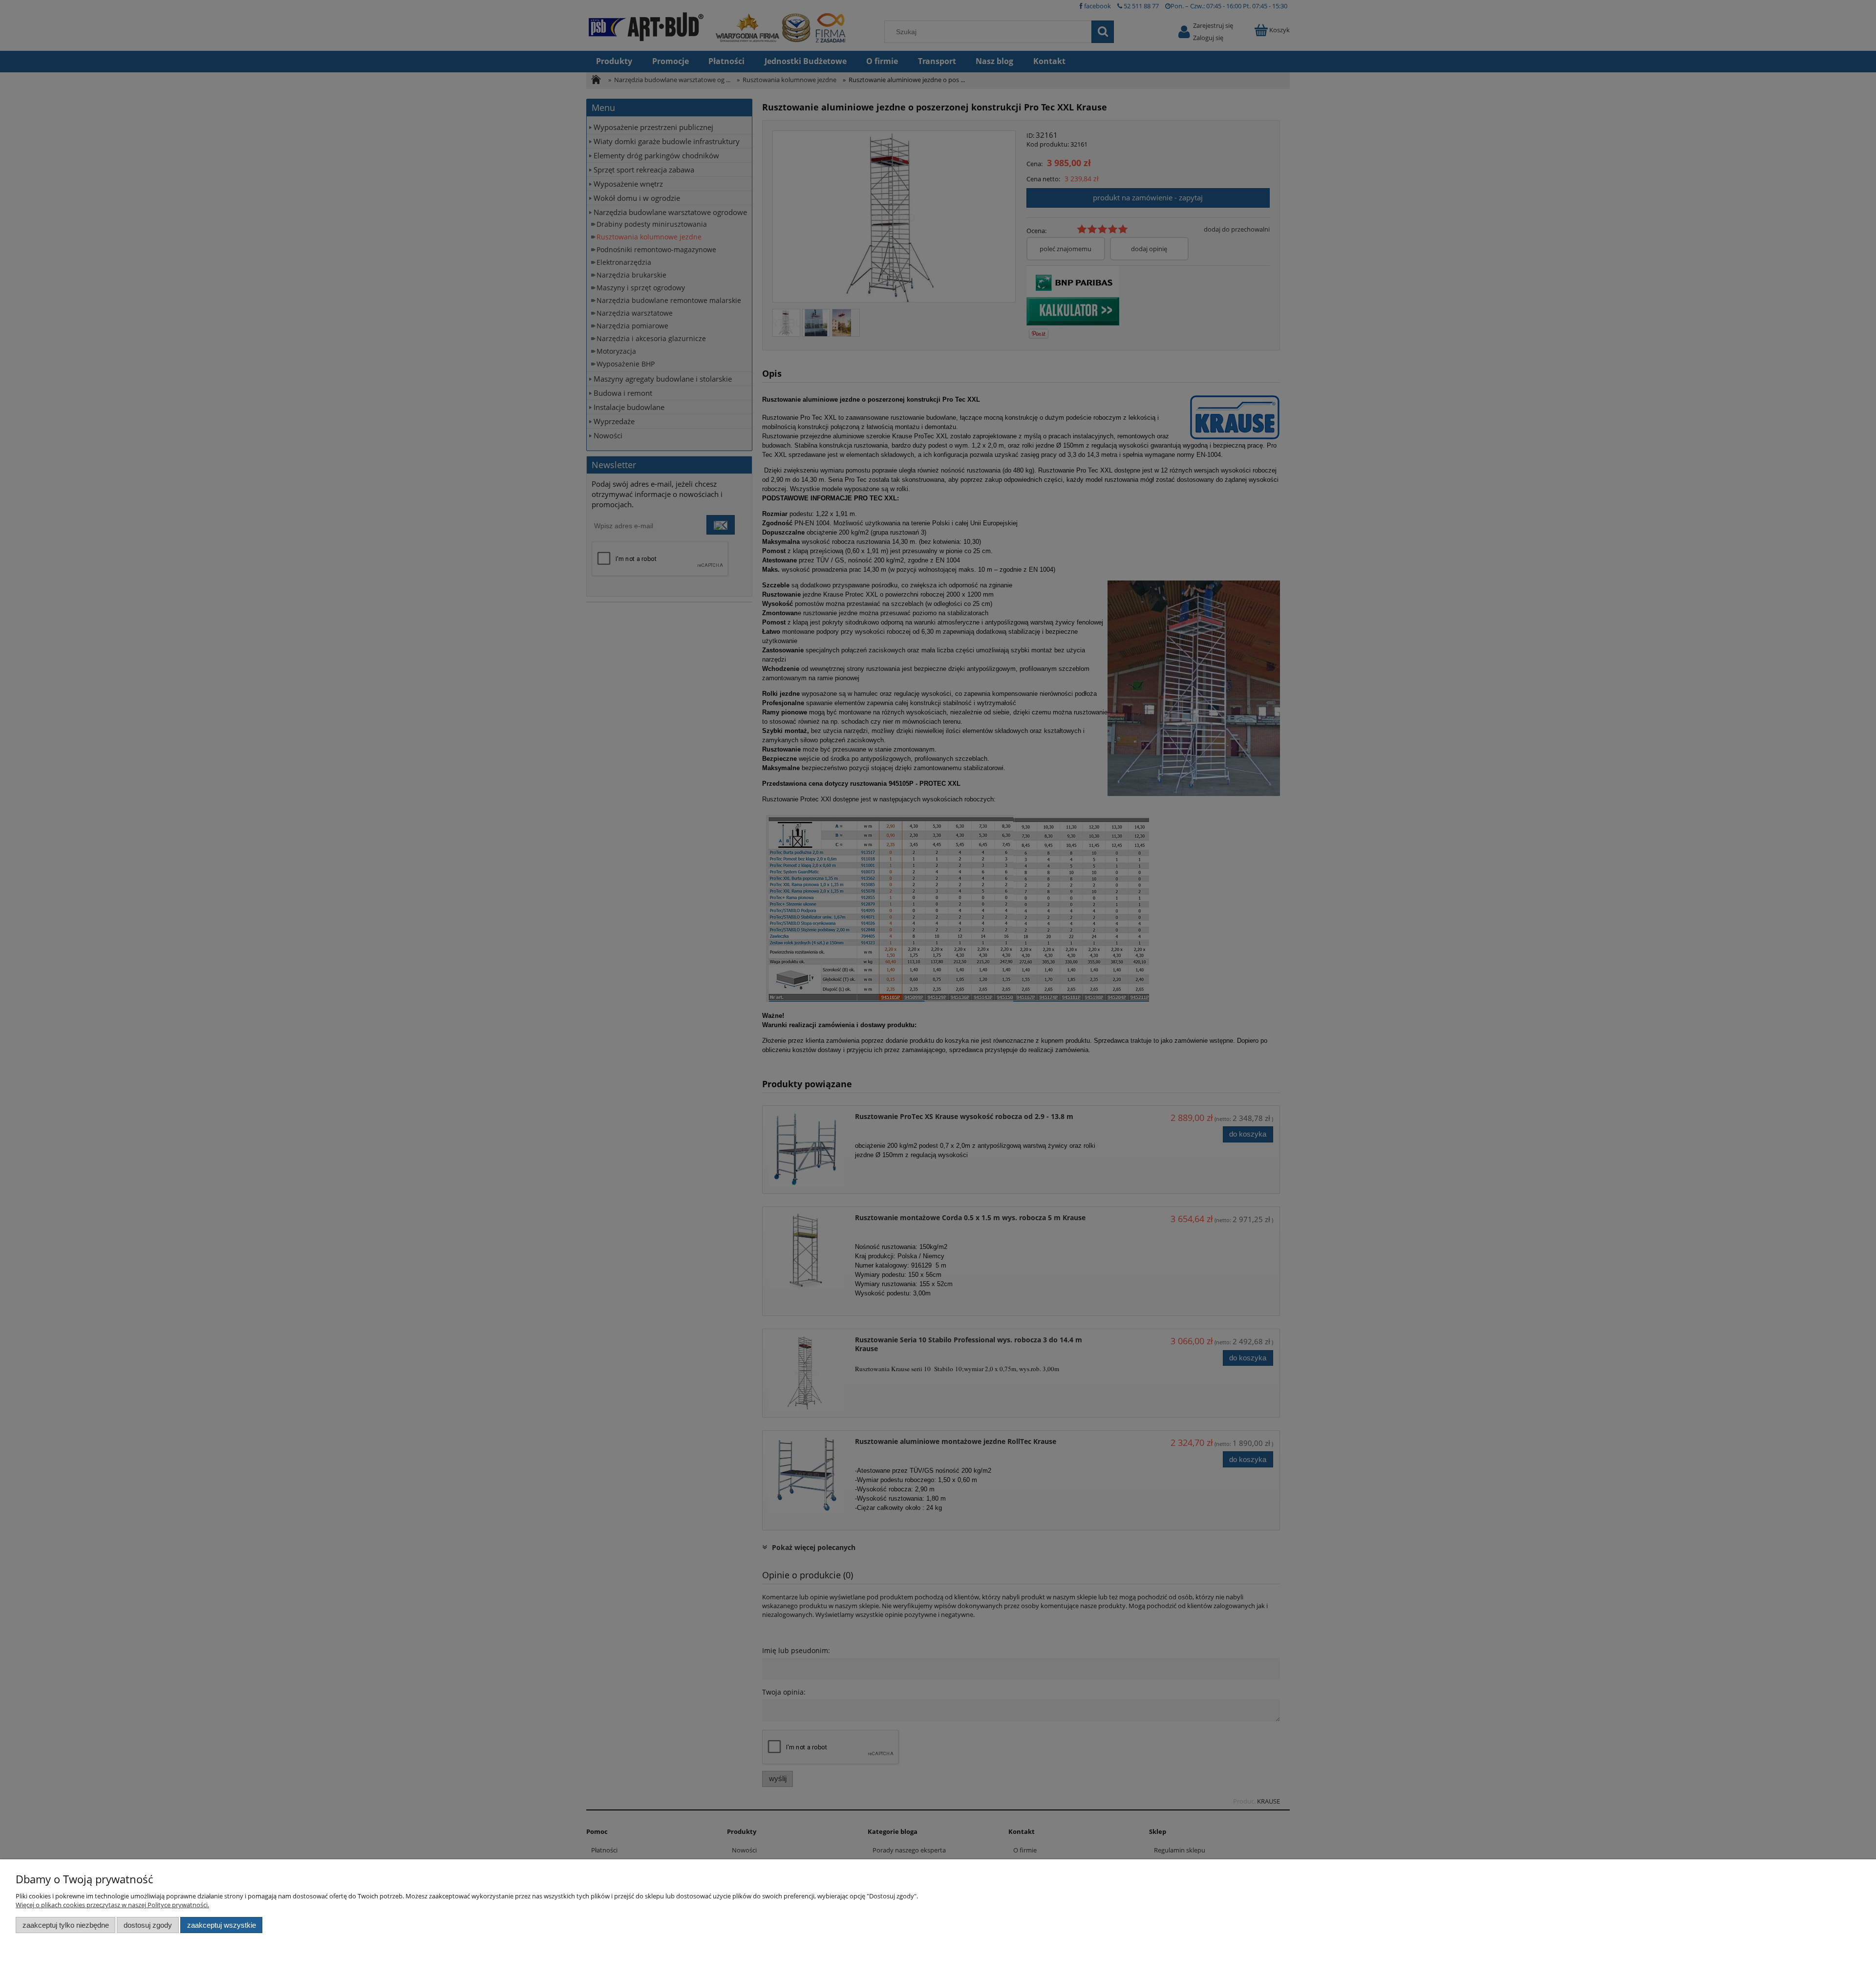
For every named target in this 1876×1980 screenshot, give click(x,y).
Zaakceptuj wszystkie (222, 1925)
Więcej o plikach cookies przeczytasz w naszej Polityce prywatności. (112, 1905)
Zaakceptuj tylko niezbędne (66, 1925)
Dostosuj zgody (148, 1925)
